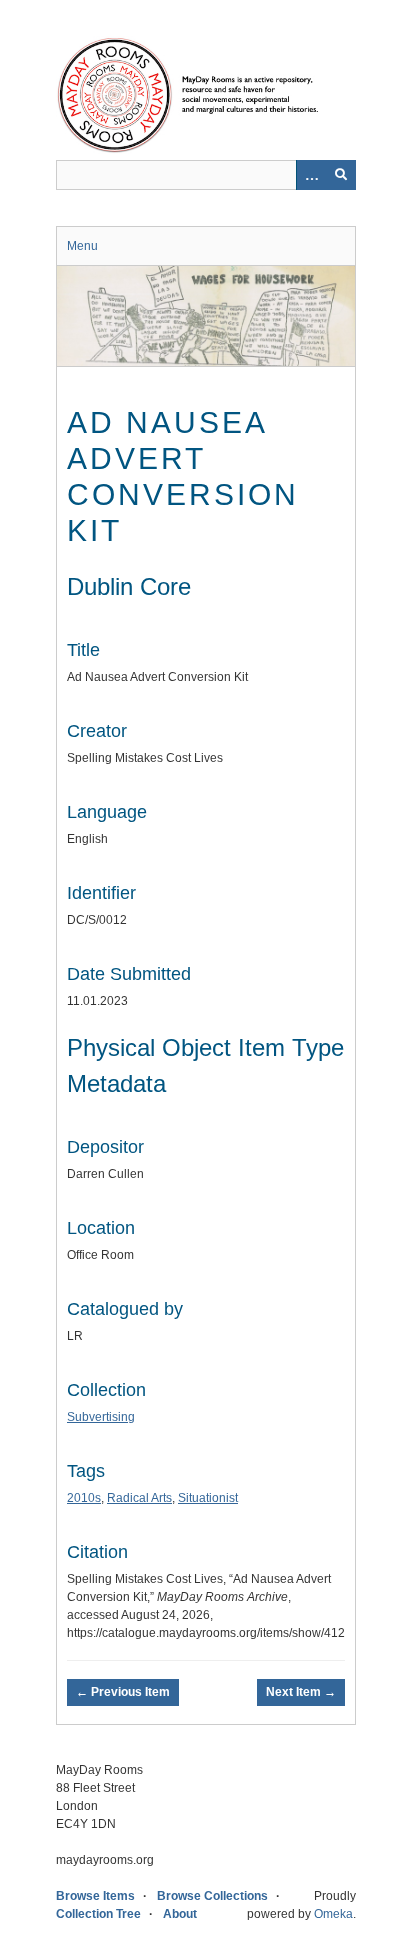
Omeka (333, 1914)
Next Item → (301, 1692)
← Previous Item (123, 1692)
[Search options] (311, 175)
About (180, 1914)
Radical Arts (139, 1498)
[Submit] (341, 175)
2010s (84, 1498)
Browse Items (95, 1896)
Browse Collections (212, 1896)
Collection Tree (98, 1914)
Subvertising (101, 1417)
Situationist (208, 1498)
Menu (82, 246)
